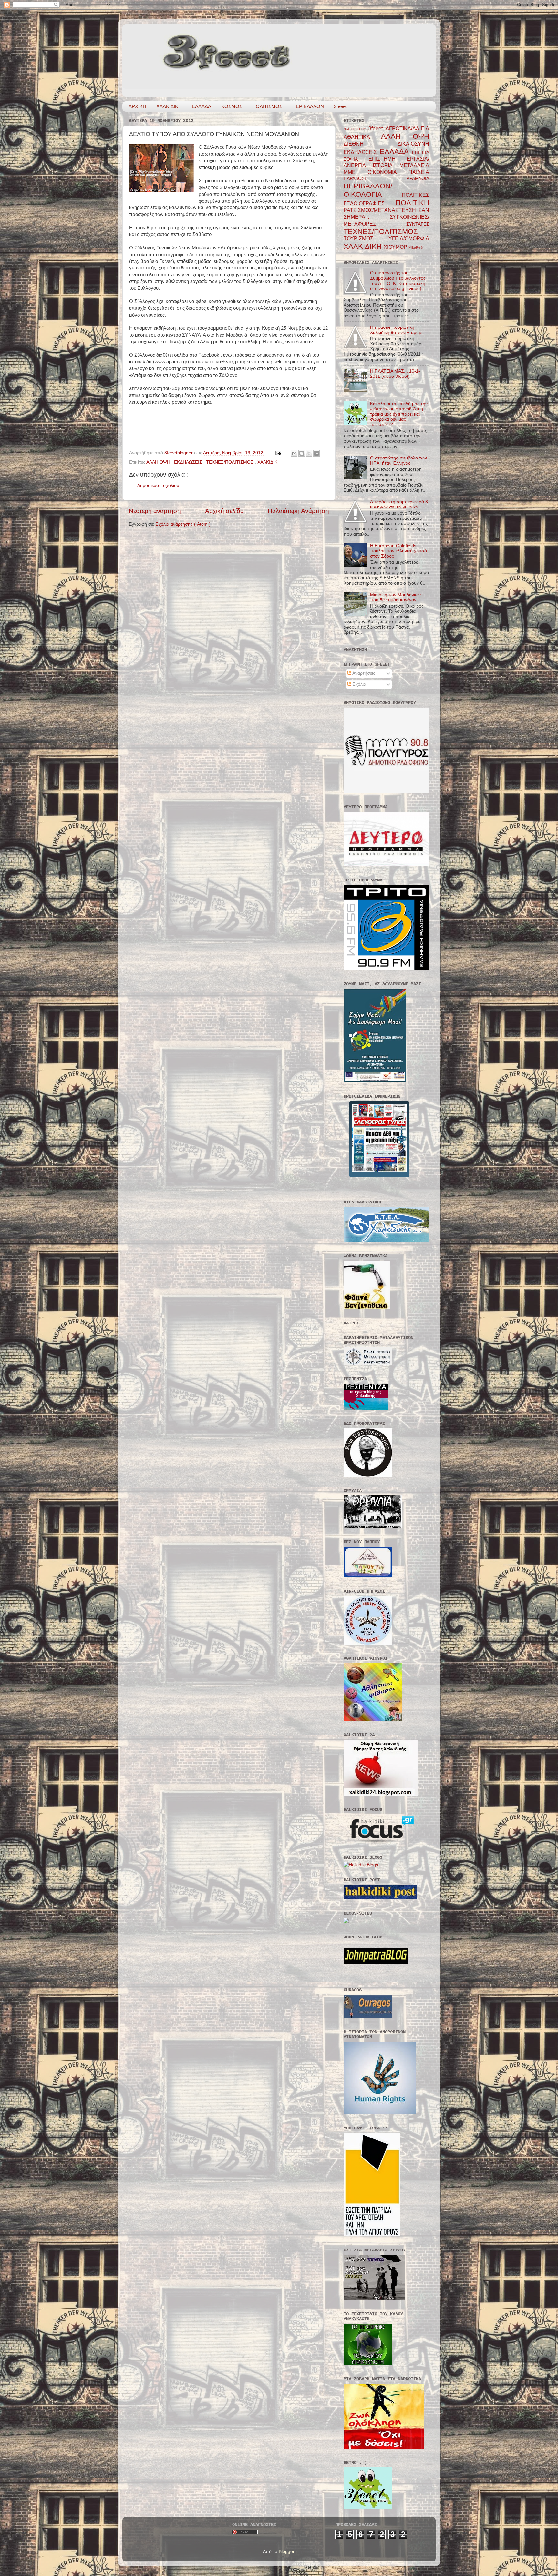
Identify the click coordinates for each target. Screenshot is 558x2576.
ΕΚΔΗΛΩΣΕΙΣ (189, 462)
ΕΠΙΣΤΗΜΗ (387, 159)
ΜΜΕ (356, 172)
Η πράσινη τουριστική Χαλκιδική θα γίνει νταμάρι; (397, 330)
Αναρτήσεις (363, 673)
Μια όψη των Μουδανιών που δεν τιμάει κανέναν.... (396, 597)
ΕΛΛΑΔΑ (201, 106)
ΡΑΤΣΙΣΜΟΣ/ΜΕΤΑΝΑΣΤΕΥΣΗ (381, 210)
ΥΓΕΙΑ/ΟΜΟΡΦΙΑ (409, 238)
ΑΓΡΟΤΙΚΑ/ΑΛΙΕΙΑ (407, 128)
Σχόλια (359, 684)
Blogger (286, 2552)
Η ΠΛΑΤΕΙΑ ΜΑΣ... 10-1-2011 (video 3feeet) (395, 374)
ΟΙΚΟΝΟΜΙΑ (388, 172)
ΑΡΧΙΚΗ (137, 106)
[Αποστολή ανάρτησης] (278, 453)
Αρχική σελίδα (224, 511)
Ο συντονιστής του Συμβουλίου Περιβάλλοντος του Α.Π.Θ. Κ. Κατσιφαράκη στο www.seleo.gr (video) (398, 281)
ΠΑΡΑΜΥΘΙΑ (416, 179)
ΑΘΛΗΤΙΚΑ (362, 137)
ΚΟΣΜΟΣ (232, 106)
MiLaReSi (416, 247)
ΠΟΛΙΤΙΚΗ (412, 203)
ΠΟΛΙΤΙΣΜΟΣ (267, 106)
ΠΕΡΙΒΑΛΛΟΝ (308, 106)
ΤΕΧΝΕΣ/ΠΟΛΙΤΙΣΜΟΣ (230, 462)
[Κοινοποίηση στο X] (309, 453)
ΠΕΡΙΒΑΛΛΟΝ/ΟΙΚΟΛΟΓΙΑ (373, 190)
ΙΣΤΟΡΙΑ (386, 165)
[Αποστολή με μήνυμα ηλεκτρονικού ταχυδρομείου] (294, 453)
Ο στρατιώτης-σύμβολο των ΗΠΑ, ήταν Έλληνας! (398, 461)
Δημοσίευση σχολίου (158, 485)
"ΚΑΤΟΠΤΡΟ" (356, 129)
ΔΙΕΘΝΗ (371, 144)
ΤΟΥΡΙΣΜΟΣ (366, 238)
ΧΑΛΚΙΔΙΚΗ (169, 106)
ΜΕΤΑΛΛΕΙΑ (414, 165)
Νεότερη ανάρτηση (155, 511)
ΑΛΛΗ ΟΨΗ (159, 462)
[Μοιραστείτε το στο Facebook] (316, 453)
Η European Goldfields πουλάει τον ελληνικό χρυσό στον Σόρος (398, 551)
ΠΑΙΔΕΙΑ (419, 172)
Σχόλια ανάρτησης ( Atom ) (183, 524)
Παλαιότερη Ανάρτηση (298, 511)
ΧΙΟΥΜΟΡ (396, 247)
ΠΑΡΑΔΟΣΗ (373, 179)
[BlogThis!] (302, 453)
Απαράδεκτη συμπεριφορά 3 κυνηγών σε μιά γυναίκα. (399, 504)
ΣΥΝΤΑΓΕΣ (418, 224)
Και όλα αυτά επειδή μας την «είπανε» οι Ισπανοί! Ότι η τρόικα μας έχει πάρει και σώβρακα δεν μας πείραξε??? (399, 414)
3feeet (340, 106)
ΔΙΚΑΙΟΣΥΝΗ (413, 144)
